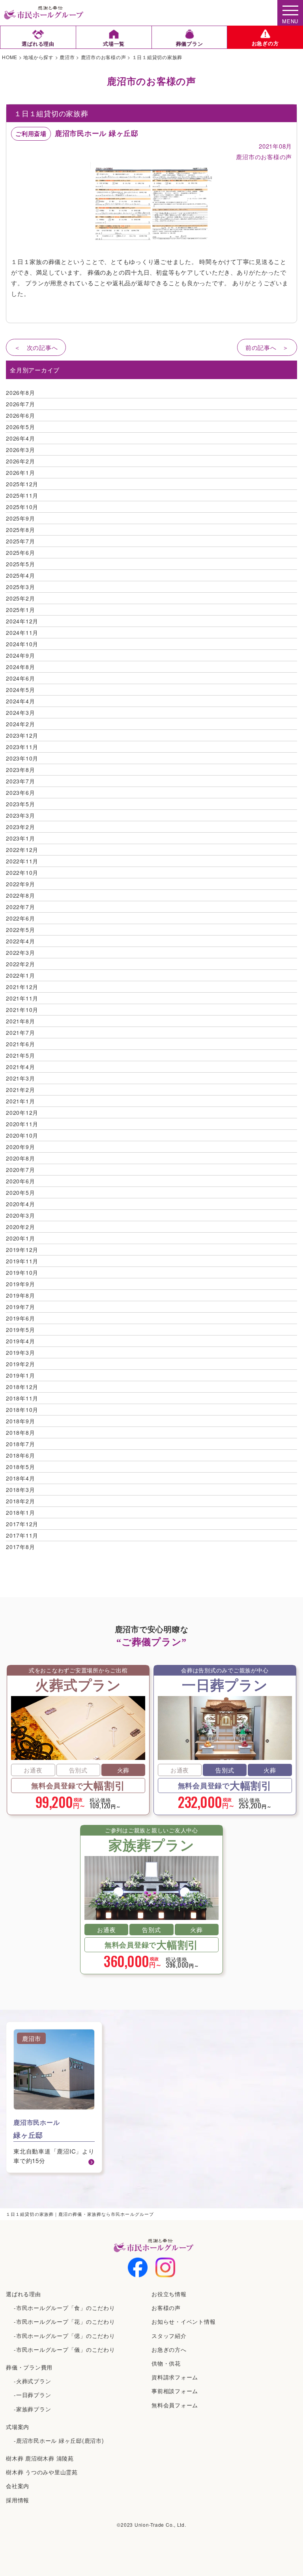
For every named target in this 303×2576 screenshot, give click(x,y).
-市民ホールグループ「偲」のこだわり (65, 2336)
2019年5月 (20, 1330)
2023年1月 (20, 838)
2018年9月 (20, 1421)
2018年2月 (20, 1501)
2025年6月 (20, 552)
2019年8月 (20, 1295)
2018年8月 (20, 1432)
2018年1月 (20, 1512)
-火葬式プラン (32, 2381)
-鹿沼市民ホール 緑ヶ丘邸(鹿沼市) (59, 2440)
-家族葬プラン (32, 2409)
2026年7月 (20, 404)
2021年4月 (20, 1067)
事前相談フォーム (175, 2391)
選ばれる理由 (23, 2294)
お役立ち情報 (169, 2294)
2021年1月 (20, 1101)
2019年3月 (20, 1352)
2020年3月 (20, 1215)
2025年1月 (20, 610)
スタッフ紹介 (169, 2336)
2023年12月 (22, 735)
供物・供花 (166, 2363)
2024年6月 (20, 678)
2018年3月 (20, 1490)
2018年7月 (20, 1444)
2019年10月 (22, 1272)
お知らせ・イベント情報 (183, 2321)
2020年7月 (20, 1170)
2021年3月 (20, 1078)
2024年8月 (20, 667)
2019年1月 (20, 1375)
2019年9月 (20, 1284)
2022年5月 (20, 930)
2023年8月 (20, 770)
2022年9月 (20, 884)
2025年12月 (22, 484)
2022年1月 (20, 975)
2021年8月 (20, 1021)
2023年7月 (20, 781)
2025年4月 (20, 575)
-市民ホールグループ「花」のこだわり (65, 2321)
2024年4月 (20, 701)
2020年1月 (20, 1238)
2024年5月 (20, 690)
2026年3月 (20, 450)
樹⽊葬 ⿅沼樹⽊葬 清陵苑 (40, 2458)
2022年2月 (20, 964)
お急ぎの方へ (169, 2349)
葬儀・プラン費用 (29, 2367)
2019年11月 (22, 1261)
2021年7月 (20, 1032)
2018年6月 (20, 1455)
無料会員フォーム (175, 2405)
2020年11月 (22, 1124)
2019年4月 (20, 1341)
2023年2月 (20, 827)
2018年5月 (20, 1467)
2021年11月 (22, 998)
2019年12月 (22, 1250)
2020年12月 (22, 1112)
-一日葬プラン (32, 2395)
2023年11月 (22, 747)
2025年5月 (20, 564)
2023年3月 (20, 815)
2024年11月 (22, 632)
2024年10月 (22, 644)
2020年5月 (20, 1192)
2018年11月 (22, 1398)
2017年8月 (20, 1547)
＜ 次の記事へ (36, 347)
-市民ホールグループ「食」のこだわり (65, 2308)
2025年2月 (20, 598)
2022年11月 (22, 861)
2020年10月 (22, 1135)
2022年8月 (20, 895)
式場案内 (18, 2427)
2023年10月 (22, 758)
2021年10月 (22, 1010)
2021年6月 (20, 1044)
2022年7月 (20, 907)
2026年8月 (20, 392)
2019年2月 (20, 1364)
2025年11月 (22, 495)
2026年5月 (20, 427)
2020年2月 (20, 1227)
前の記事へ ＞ (267, 347)
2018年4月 (20, 1478)
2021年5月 (20, 1055)
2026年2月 (20, 461)
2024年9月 (20, 655)
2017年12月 (22, 1524)
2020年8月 (20, 1158)
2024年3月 (20, 712)
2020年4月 (20, 1204)
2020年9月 (20, 1147)
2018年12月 (22, 1387)
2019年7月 (20, 1307)
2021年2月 (20, 1090)
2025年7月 (20, 541)
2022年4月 (20, 941)
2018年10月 (22, 1410)
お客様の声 (166, 2308)
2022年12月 (22, 850)
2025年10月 (22, 507)
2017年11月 (22, 1535)
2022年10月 (22, 872)
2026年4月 (20, 438)
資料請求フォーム (175, 2377)
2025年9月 (20, 518)
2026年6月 (20, 415)
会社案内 (18, 2486)
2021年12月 (22, 987)
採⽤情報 (18, 2500)
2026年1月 (20, 472)
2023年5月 (20, 804)
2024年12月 (22, 621)
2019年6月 (20, 1318)
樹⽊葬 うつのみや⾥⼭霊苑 (42, 2472)
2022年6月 (20, 918)
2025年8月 (20, 530)
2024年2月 (20, 724)
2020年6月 (20, 1181)
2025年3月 (20, 587)
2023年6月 (20, 792)
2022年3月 (20, 952)
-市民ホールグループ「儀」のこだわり (65, 2349)
